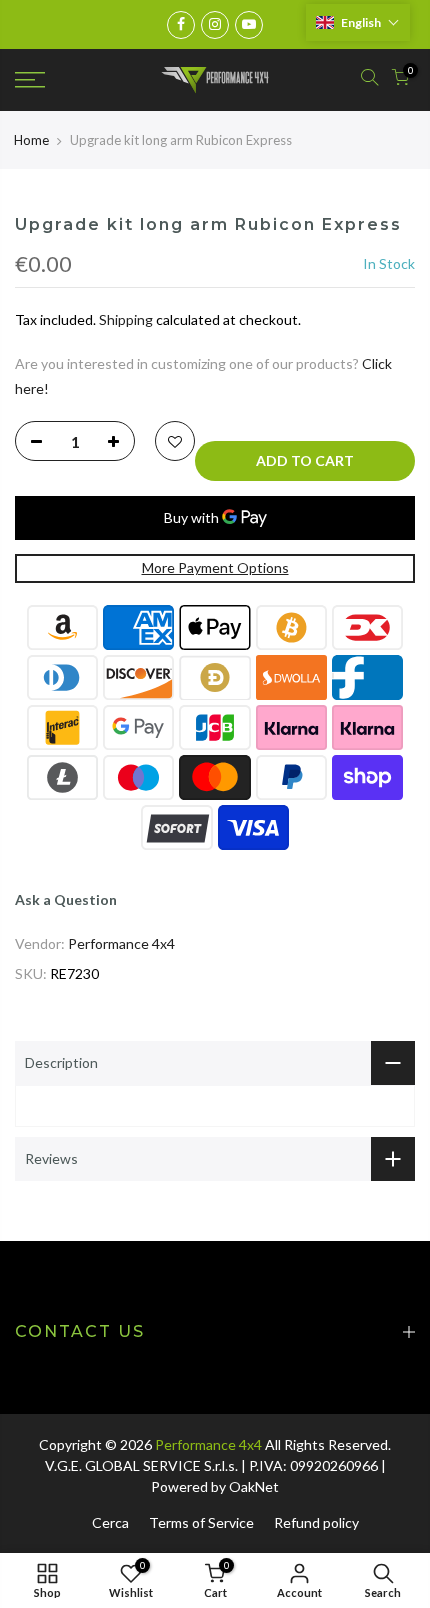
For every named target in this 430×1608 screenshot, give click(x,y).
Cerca (110, 1522)
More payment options (215, 567)
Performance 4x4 (121, 943)
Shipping (126, 319)
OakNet (254, 1486)
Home (31, 140)
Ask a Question (66, 899)
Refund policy (316, 1522)
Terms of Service (201, 1522)
